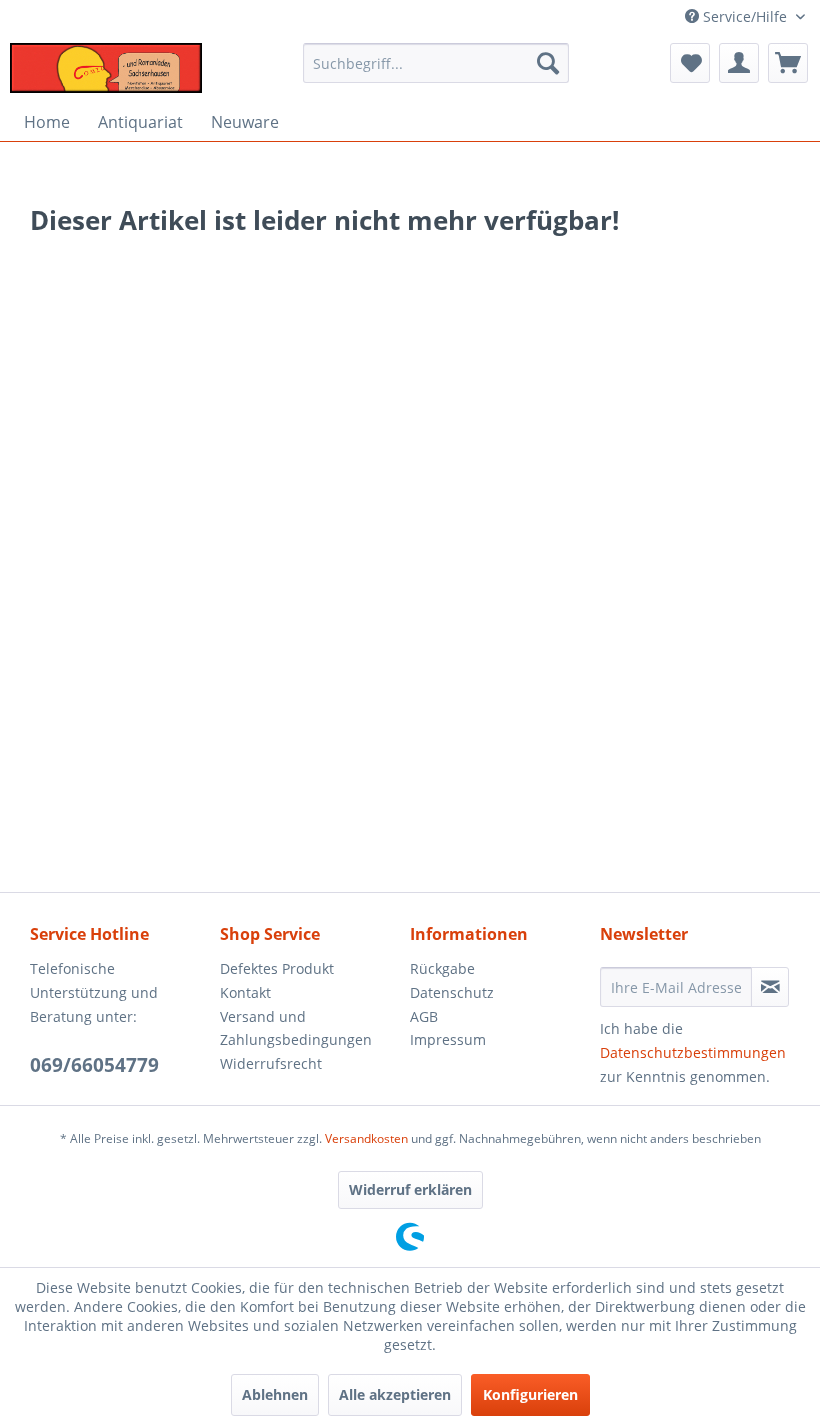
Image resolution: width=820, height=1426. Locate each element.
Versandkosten (366, 1138)
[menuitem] (436, 63)
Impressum (448, 1039)
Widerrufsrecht (271, 1063)
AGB (424, 1016)
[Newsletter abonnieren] (770, 987)
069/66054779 (94, 1065)
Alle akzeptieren (395, 1394)
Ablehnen (275, 1394)
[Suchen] (548, 63)
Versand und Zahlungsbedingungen (296, 1028)
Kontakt (245, 992)
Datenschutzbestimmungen (693, 1052)
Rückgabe (442, 968)
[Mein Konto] (739, 63)
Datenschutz (452, 992)
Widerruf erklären (410, 1189)
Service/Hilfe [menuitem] (745, 16)
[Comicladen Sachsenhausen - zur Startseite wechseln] (106, 68)
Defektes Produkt (277, 968)
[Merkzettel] (690, 63)
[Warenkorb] (788, 63)
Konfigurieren (530, 1394)
